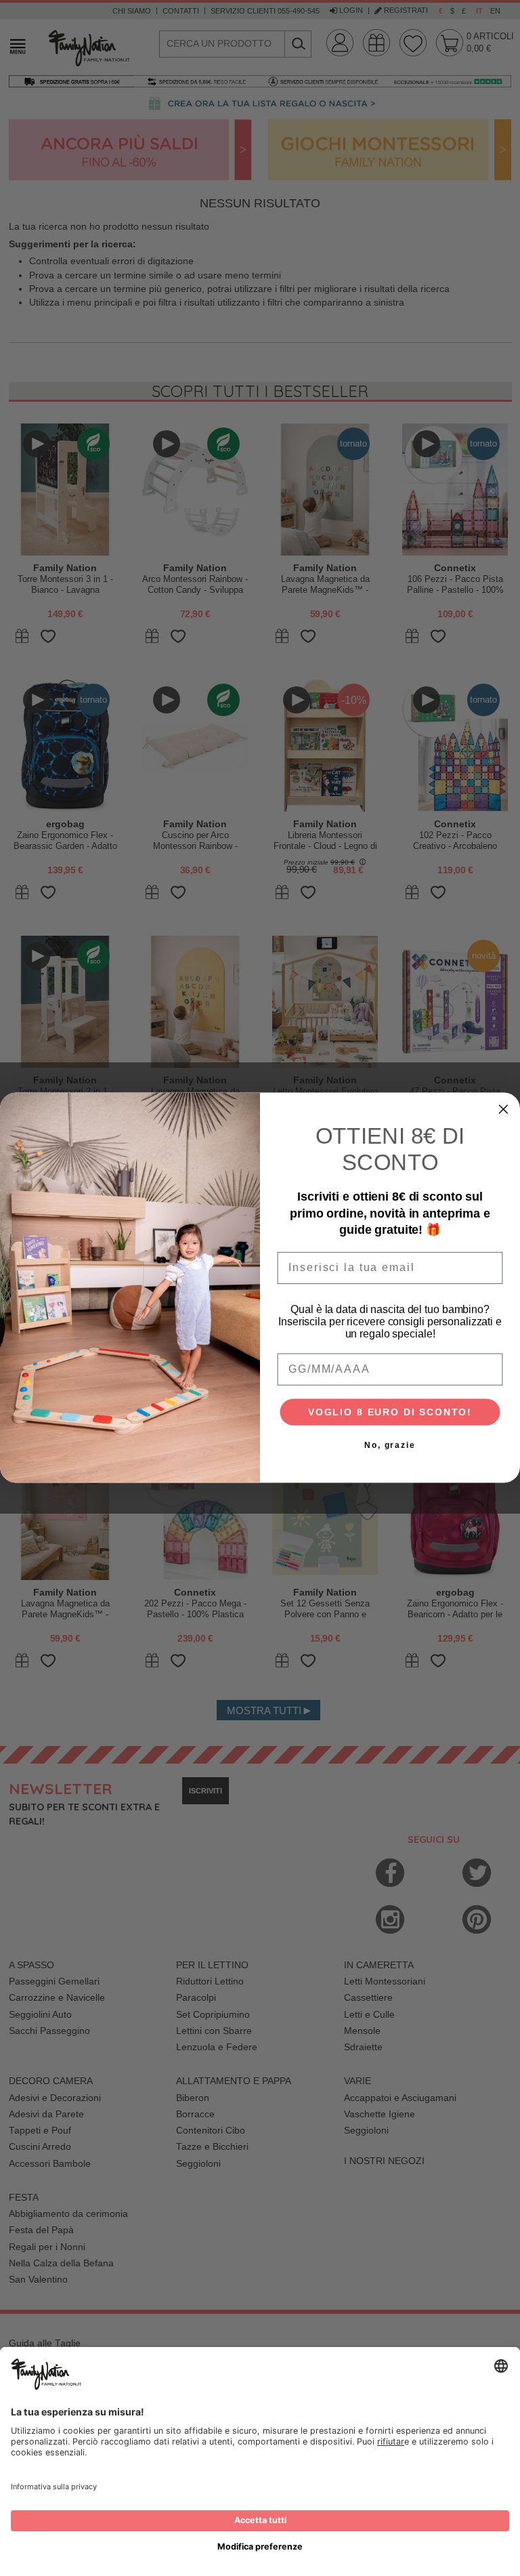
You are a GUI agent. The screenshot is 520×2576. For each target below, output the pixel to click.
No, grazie (390, 1446)
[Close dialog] (504, 1110)
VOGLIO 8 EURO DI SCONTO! (390, 1413)
